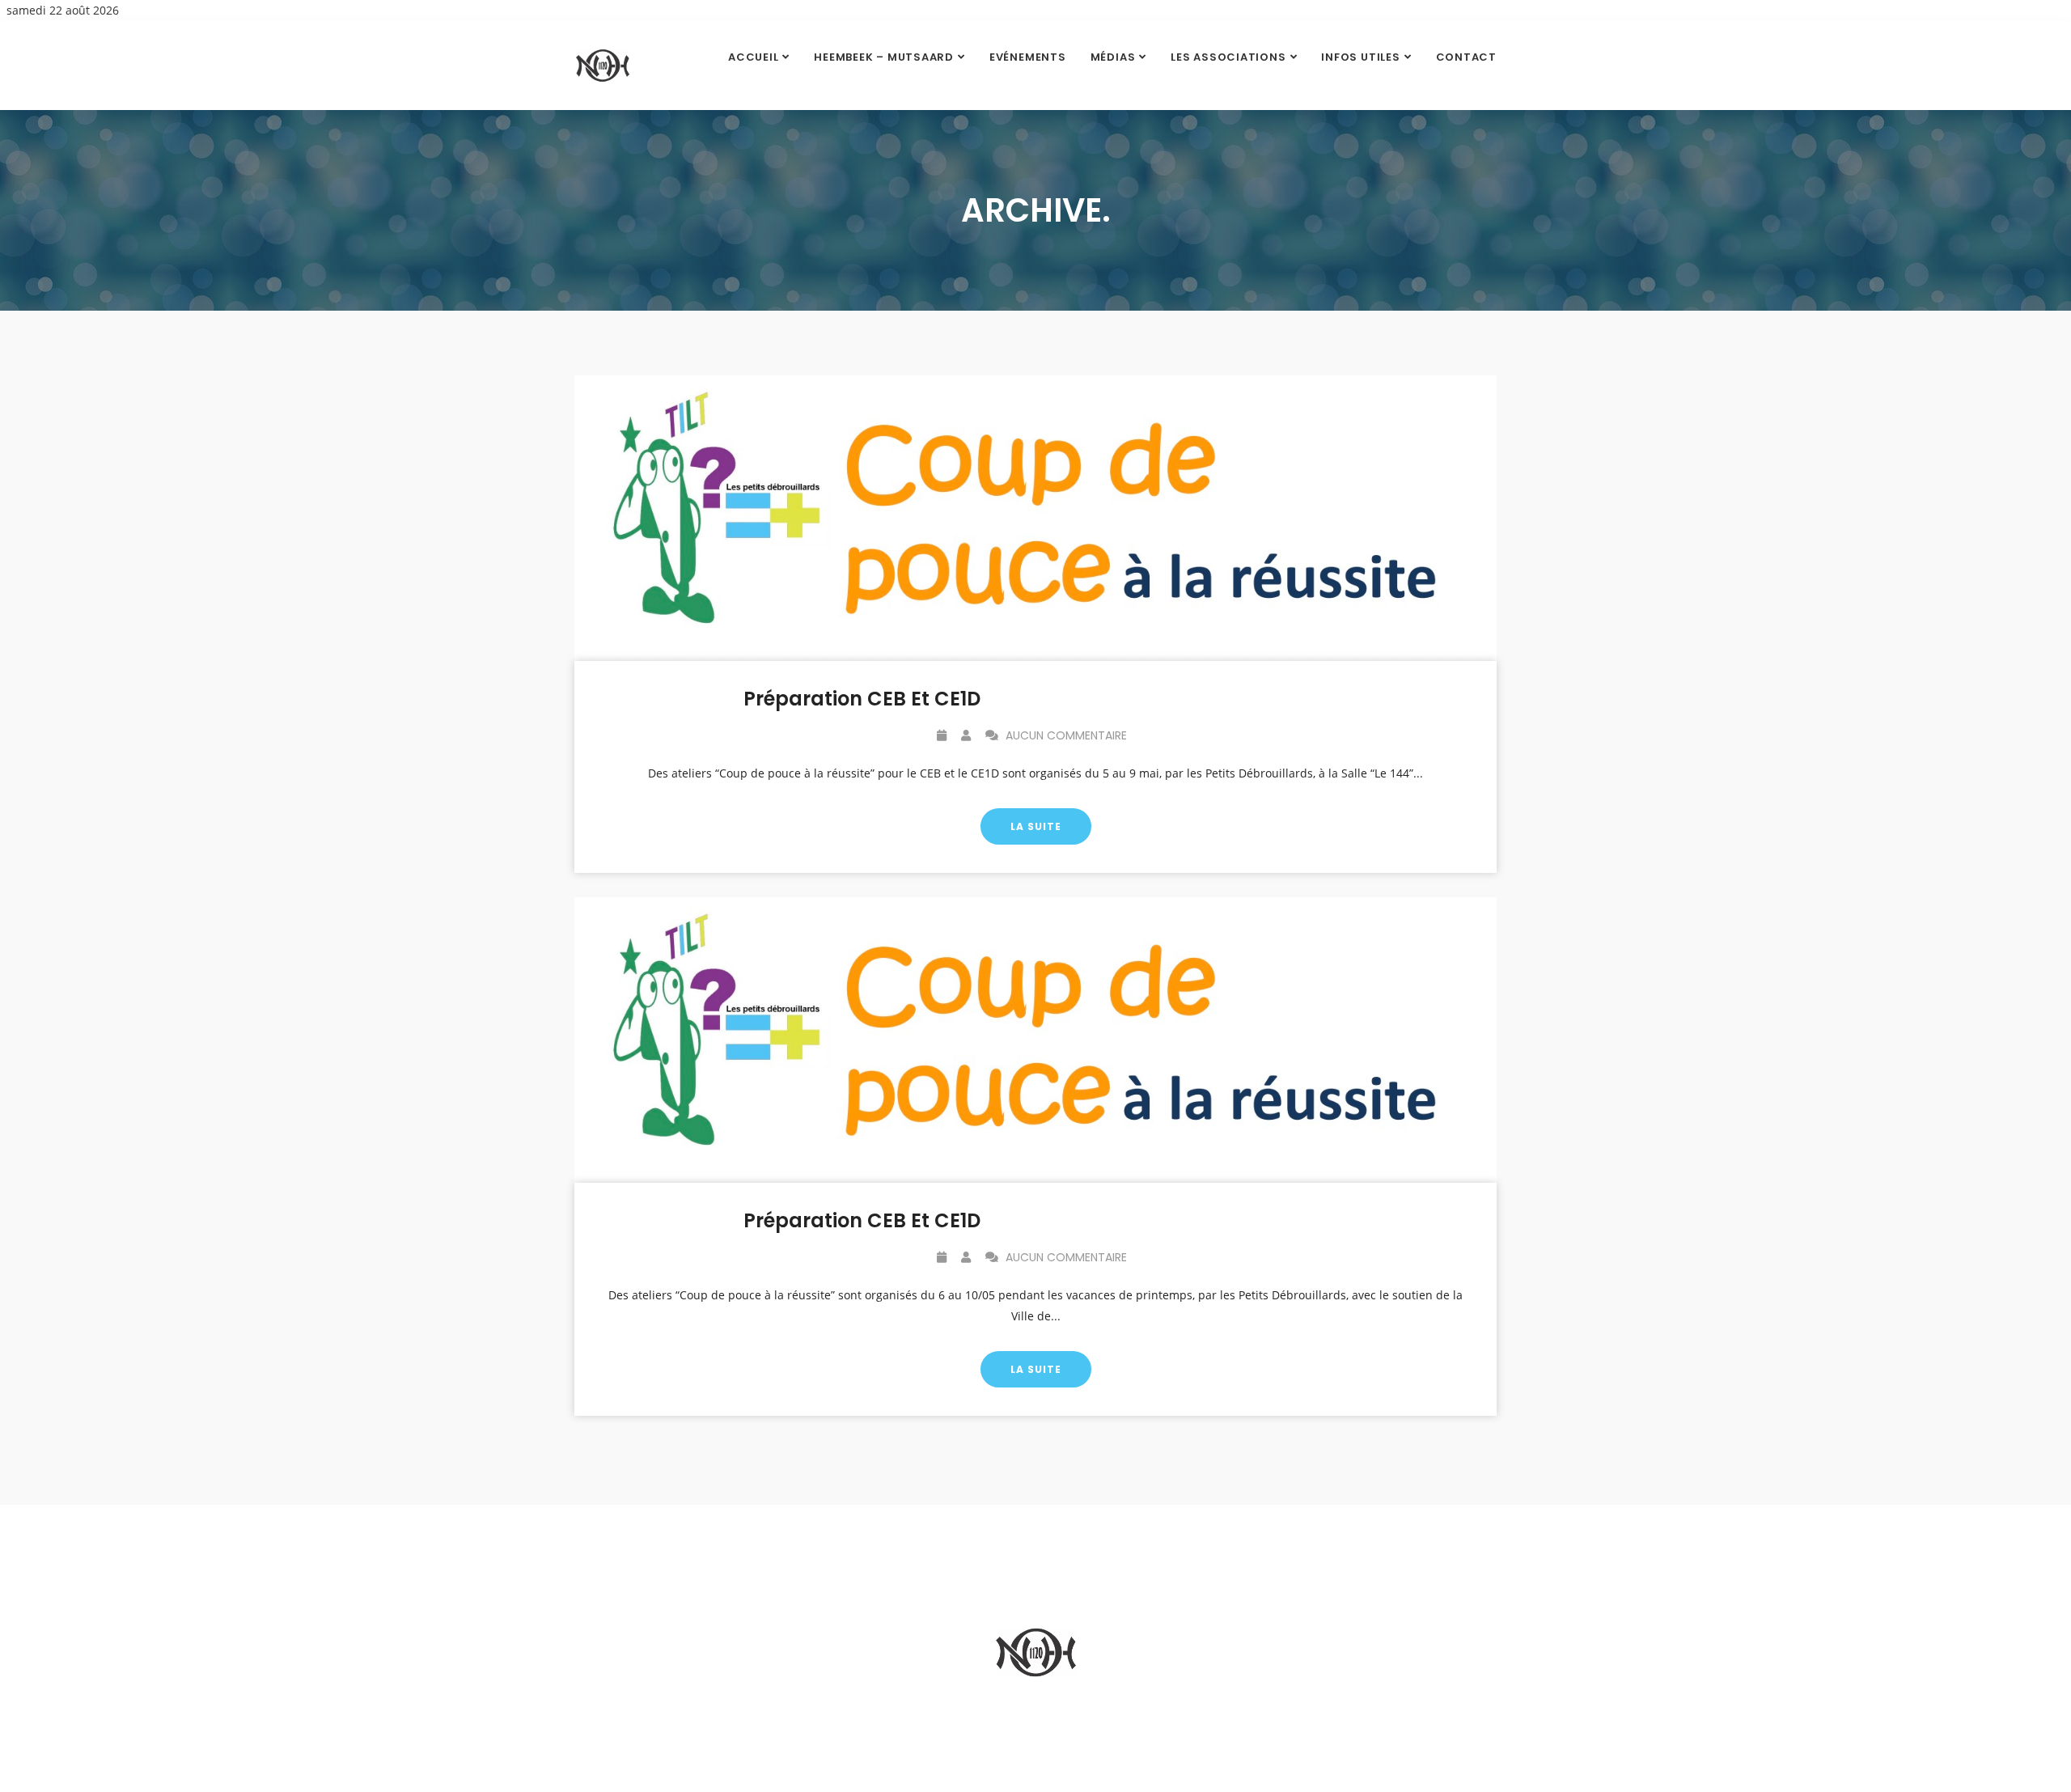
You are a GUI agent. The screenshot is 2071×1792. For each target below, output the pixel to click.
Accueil (753, 57)
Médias (1113, 57)
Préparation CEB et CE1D (862, 699)
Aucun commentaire (1065, 735)
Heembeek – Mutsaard (884, 57)
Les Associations (1228, 57)
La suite (1036, 826)
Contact (1466, 57)
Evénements (1028, 57)
